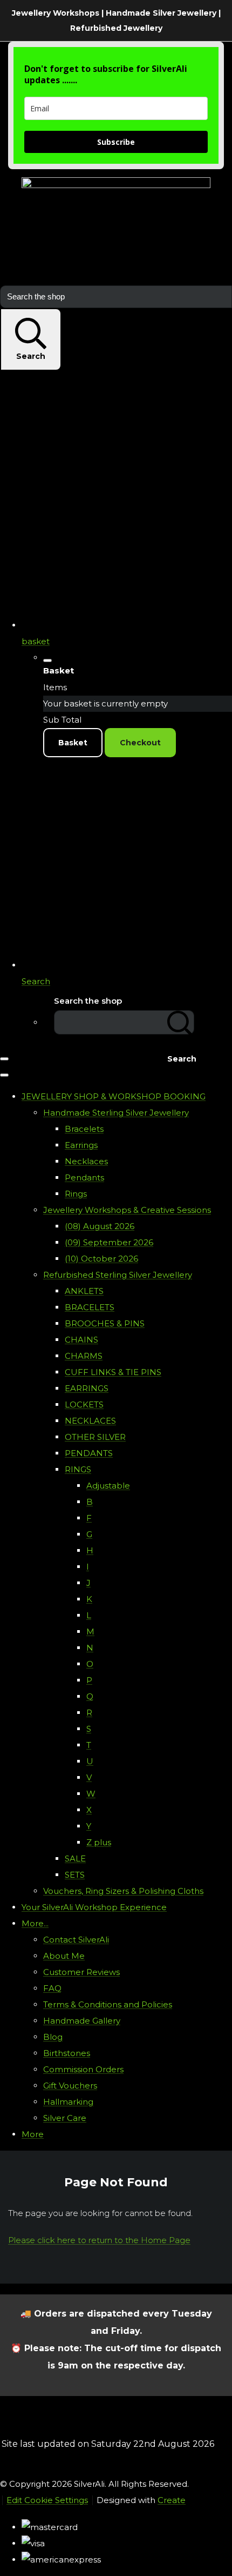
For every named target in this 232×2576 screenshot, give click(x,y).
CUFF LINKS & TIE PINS (113, 1372)
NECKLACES (90, 1421)
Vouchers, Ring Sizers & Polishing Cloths (123, 1891)
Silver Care (65, 2118)
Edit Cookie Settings (47, 2500)
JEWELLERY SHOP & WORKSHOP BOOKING (114, 1096)
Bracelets (84, 1129)
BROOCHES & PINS (105, 1323)
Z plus (99, 1842)
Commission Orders (83, 2069)
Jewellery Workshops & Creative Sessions (127, 1210)
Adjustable (108, 1486)
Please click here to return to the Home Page (99, 2240)
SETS (75, 1875)
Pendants (84, 1177)
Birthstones (67, 2053)
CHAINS (81, 1340)
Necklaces (86, 1161)
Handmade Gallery (82, 2021)
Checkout (140, 743)
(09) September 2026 (109, 1242)
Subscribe (116, 142)
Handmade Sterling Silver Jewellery (116, 1113)
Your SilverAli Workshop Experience (94, 1907)
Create (172, 2500)
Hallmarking (68, 2102)
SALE (75, 1858)
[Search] (181, 1022)
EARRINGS (87, 1388)
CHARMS (84, 1356)
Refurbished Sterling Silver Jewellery (118, 1275)
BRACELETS (90, 1307)
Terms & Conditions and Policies (108, 2004)
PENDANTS (89, 1453)
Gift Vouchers (70, 2086)
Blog (53, 2037)
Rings (76, 1194)
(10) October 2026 (101, 1259)
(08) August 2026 (100, 1226)
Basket (73, 743)
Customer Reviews (81, 1972)
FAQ (52, 1988)
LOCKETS (84, 1404)
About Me (64, 1956)
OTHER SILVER (95, 1437)
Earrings (81, 1145)
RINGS (78, 1469)
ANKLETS (84, 1291)
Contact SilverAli (76, 1940)
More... (35, 1923)
